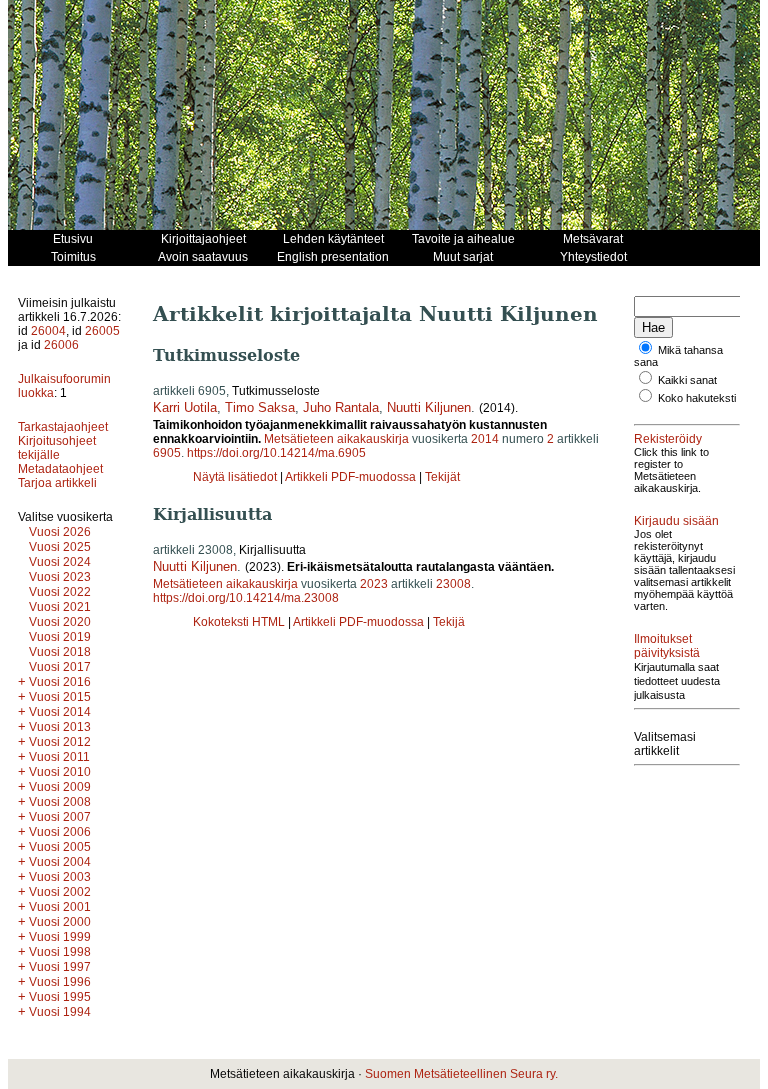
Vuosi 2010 (60, 772)
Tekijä (449, 622)
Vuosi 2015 (60, 697)
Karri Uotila (185, 407)
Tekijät (442, 477)
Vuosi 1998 (60, 952)
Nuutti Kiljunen (429, 407)
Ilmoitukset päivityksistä (667, 646)
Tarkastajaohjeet (63, 427)
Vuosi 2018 (60, 652)
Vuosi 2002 (60, 892)
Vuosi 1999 (60, 937)
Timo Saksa (260, 407)
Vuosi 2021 (60, 607)
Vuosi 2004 (60, 862)
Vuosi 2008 (60, 802)
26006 (61, 345)
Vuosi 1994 (60, 1012)
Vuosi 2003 (60, 877)
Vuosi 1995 (60, 997)
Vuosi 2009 (60, 787)
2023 (374, 584)
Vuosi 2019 (60, 637)
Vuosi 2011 (59, 757)
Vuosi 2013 (60, 727)
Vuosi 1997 (60, 967)
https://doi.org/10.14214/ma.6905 (276, 453)
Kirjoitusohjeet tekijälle (57, 448)
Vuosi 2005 (60, 847)
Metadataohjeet (60, 469)
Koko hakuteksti (697, 398)
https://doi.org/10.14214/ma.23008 (246, 598)
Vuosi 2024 (60, 562)
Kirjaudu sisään (676, 521)
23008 (453, 584)
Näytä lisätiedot (236, 477)
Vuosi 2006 (60, 832)
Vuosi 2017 (60, 667)
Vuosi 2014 (60, 712)
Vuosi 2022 (60, 592)
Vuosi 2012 (60, 742)
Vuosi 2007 (60, 817)
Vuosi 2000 (60, 922)
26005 (102, 331)
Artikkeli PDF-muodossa (350, 477)
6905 (167, 453)
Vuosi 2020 (60, 622)
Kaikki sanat (687, 380)
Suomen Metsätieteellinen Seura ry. (461, 1074)
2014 (485, 439)
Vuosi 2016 (60, 682)
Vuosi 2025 (60, 547)
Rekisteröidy (668, 439)
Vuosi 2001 (60, 907)
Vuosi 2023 (60, 577)
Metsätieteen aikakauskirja (336, 439)
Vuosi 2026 (60, 532)
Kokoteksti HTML (240, 622)
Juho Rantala (341, 407)
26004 (48, 331)
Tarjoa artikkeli (57, 483)
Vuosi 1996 (60, 982)
